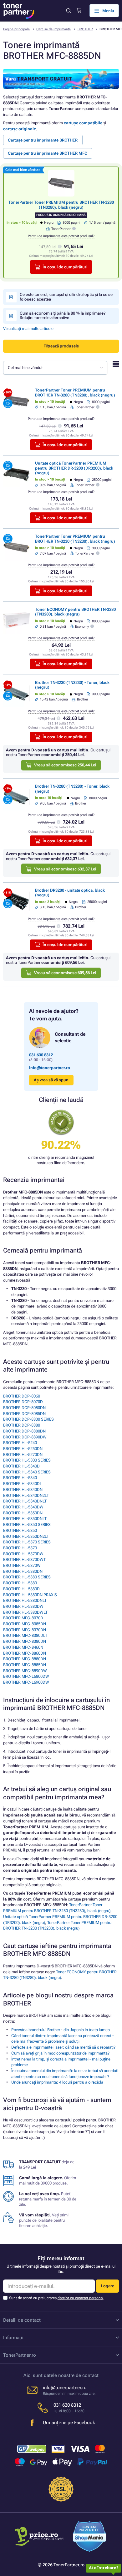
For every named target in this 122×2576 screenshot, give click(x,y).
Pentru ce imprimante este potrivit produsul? (61, 236)
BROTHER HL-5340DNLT (25, 1501)
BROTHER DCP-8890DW (25, 1437)
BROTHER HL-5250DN (23, 1449)
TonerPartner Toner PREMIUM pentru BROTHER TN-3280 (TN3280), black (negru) (61, 205)
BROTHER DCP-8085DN (24, 1414)
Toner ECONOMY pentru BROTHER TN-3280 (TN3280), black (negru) (75, 612)
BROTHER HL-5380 (20, 1583)
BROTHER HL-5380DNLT (25, 1600)
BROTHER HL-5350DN (23, 1513)
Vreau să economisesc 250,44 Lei (65, 765)
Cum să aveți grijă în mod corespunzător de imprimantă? (60, 2053)
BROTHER (85, 29)
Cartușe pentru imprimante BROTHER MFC (48, 153)
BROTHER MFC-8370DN (25, 1630)
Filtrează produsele (61, 346)
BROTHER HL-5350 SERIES (27, 1525)
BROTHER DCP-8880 (22, 1425)
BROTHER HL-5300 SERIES (27, 1460)
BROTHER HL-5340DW (23, 1507)
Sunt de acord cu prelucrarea (56, 2298)
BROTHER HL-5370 (20, 1548)
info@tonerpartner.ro (50, 1068)
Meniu (108, 11)
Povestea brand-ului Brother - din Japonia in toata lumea (61, 2030)
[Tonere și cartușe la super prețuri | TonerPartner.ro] (19, 11)
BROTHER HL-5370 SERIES (27, 1542)
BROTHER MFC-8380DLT (25, 1635)
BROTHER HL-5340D (21, 1466)
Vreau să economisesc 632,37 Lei (65, 869)
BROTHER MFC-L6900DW (26, 1682)
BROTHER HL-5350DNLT (25, 1519)
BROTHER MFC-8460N (23, 1647)
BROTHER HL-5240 (20, 1443)
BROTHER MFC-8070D (23, 1618)
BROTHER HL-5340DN (23, 1490)
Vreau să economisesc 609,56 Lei (65, 973)
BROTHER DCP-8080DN (24, 1408)
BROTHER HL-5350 (20, 1530)
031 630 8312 (41, 1055)
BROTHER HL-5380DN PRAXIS (30, 1595)
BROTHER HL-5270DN (23, 1455)
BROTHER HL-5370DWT (24, 1560)
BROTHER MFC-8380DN (25, 1641)
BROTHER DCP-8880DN (24, 1431)
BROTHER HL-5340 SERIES (27, 1472)
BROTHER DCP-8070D (23, 1402)
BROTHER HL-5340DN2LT (26, 1495)
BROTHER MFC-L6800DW (26, 1676)
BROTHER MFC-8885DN (25, 1665)
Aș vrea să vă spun (51, 1080)
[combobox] (55, 368)
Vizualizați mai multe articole (28, 329)
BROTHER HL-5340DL (23, 1484)
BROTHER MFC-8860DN (25, 1653)
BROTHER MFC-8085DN (25, 1624)
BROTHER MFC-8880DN (25, 1659)
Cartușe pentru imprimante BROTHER (43, 140)
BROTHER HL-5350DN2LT (26, 1536)
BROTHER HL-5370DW (23, 1554)
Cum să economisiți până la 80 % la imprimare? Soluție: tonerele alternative (63, 315)
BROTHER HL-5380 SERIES (27, 1577)
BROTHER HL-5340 (20, 1478)
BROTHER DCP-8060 (22, 1396)
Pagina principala (16, 29)
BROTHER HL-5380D (21, 1589)
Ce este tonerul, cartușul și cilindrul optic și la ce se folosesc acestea (66, 297)
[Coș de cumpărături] (79, 11)
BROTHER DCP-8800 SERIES (28, 1419)
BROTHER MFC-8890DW (25, 1671)
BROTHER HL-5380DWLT (25, 1612)
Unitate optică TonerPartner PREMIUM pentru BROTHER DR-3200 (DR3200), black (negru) (74, 468)
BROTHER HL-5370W (22, 1565)
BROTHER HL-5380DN (23, 1571)
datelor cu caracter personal (81, 2298)
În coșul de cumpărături (65, 267)
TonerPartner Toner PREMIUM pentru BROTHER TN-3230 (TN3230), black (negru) (75, 539)
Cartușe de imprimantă (53, 29)
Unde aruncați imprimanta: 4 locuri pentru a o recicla (57, 2082)
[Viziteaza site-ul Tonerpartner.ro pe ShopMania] (90, 2537)
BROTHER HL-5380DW (23, 1606)
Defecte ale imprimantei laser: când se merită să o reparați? (63, 2047)
